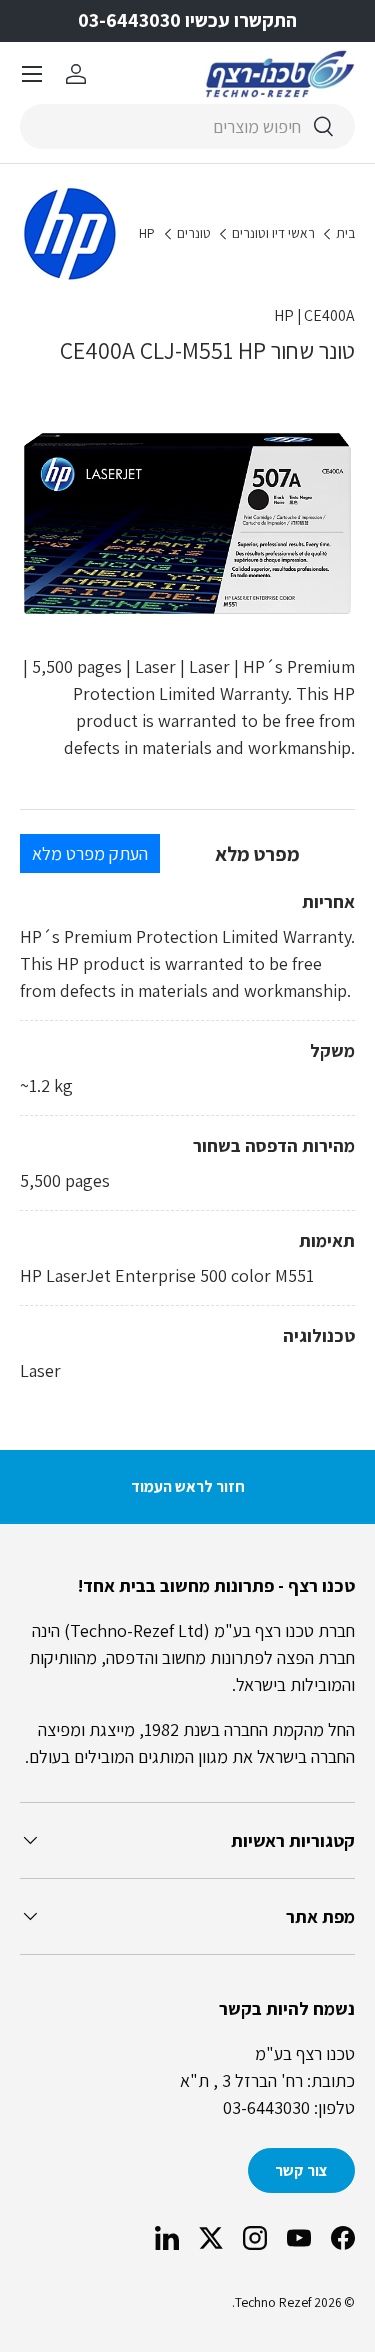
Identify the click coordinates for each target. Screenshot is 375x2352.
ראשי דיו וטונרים (273, 234)
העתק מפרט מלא (90, 853)
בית (345, 234)
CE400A (329, 315)
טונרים (194, 234)
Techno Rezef (273, 2302)
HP (147, 234)
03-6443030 (266, 2107)
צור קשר (301, 2170)
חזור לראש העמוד (188, 1486)
